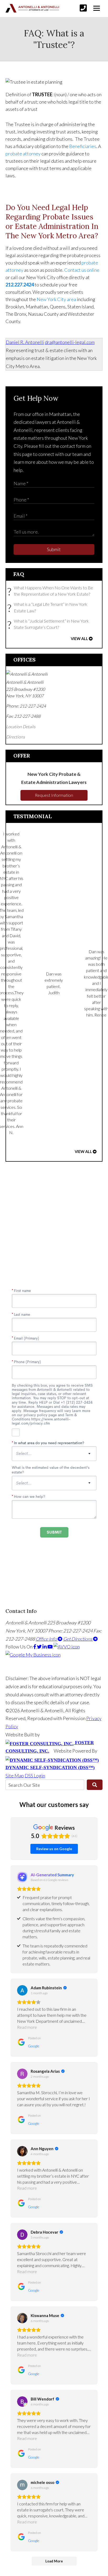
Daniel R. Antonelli (25, 342)
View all (79, 639)
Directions (15, 737)
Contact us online (82, 270)
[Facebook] (35, 1647)
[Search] (95, 1785)
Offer (22, 756)
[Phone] (83, 8)
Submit (54, 549)
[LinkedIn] (45, 1647)
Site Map (15, 1776)
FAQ (19, 574)
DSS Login (35, 1776)
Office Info (47, 1639)
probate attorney (23, 154)
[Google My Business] (33, 1655)
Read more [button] (27, 2027)
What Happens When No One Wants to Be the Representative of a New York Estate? (52, 591)
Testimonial (33, 816)
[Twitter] (40, 1647)
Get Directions (78, 1639)
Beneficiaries (83, 146)
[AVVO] (67, 1647)
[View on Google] (22, 1990)
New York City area (56, 299)
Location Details (21, 727)
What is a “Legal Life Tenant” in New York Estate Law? (49, 608)
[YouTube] (50, 1647)
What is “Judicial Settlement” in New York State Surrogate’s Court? (49, 625)
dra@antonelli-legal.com (70, 342)
